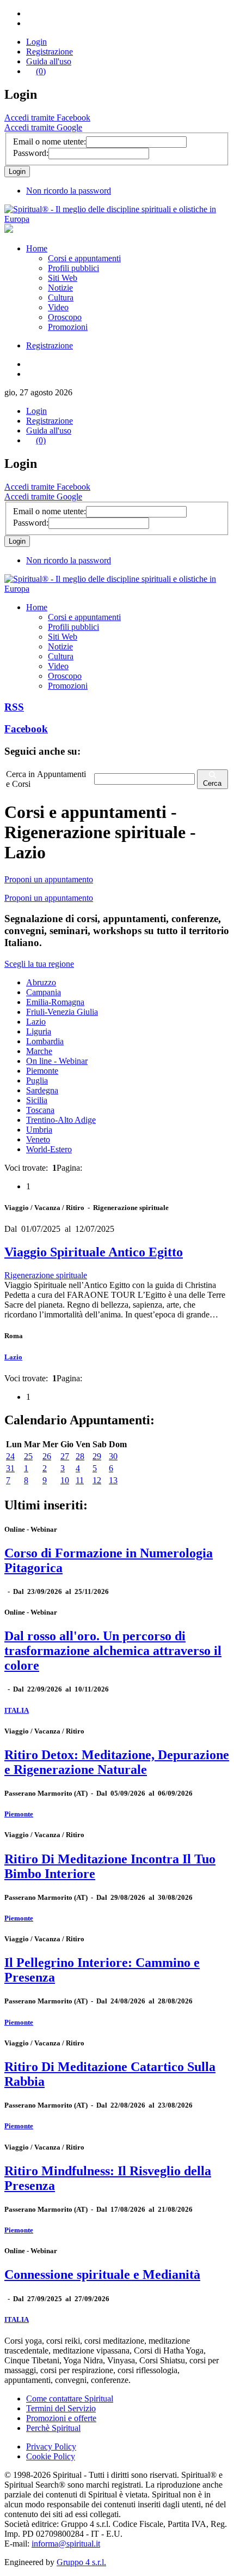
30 (113, 1456)
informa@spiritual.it (66, 2544)
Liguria (39, 1031)
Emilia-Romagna (55, 1002)
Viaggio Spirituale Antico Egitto (94, 1252)
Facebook (26, 729)
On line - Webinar (57, 1061)
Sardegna (42, 1090)
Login (36, 42)
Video (58, 307)
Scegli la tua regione (39, 964)
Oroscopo (65, 317)
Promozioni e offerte (61, 2418)
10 (65, 1480)
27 (65, 1456)
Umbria (39, 1130)
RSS (14, 707)
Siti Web (63, 278)
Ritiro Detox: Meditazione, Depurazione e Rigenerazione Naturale (117, 1762)
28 (80, 1456)
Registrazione (50, 52)
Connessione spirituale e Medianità (102, 2274)
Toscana (40, 1110)
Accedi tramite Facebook (47, 118)
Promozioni (68, 327)
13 (113, 1480)
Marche (39, 1051)
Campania (44, 992)
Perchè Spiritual (53, 2428)
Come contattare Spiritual (70, 2399)
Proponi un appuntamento (49, 879)
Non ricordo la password (69, 191)
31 (10, 1468)
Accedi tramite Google (43, 127)
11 (80, 1480)
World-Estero (49, 1149)
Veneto (38, 1139)
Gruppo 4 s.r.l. (81, 2562)
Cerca (212, 783)
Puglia (37, 1081)
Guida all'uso (49, 61)
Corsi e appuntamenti (84, 258)
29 (97, 1456)
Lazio (36, 1022)
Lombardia (45, 1041)
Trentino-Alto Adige (61, 1120)
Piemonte (42, 1071)
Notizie (60, 288)
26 (47, 1456)
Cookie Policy (51, 2456)
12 (97, 1480)
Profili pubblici (73, 268)
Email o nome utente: (50, 142)
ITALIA (17, 1710)
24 (10, 1456)
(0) (41, 71)
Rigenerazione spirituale (46, 1275)
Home (37, 248)
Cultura (61, 297)
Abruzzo (41, 982)
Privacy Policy (51, 2446)
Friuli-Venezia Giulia (62, 1012)
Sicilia (37, 1100)
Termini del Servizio (61, 2408)
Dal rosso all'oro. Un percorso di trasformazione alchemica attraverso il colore (113, 1651)
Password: (31, 153)
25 (28, 1456)
